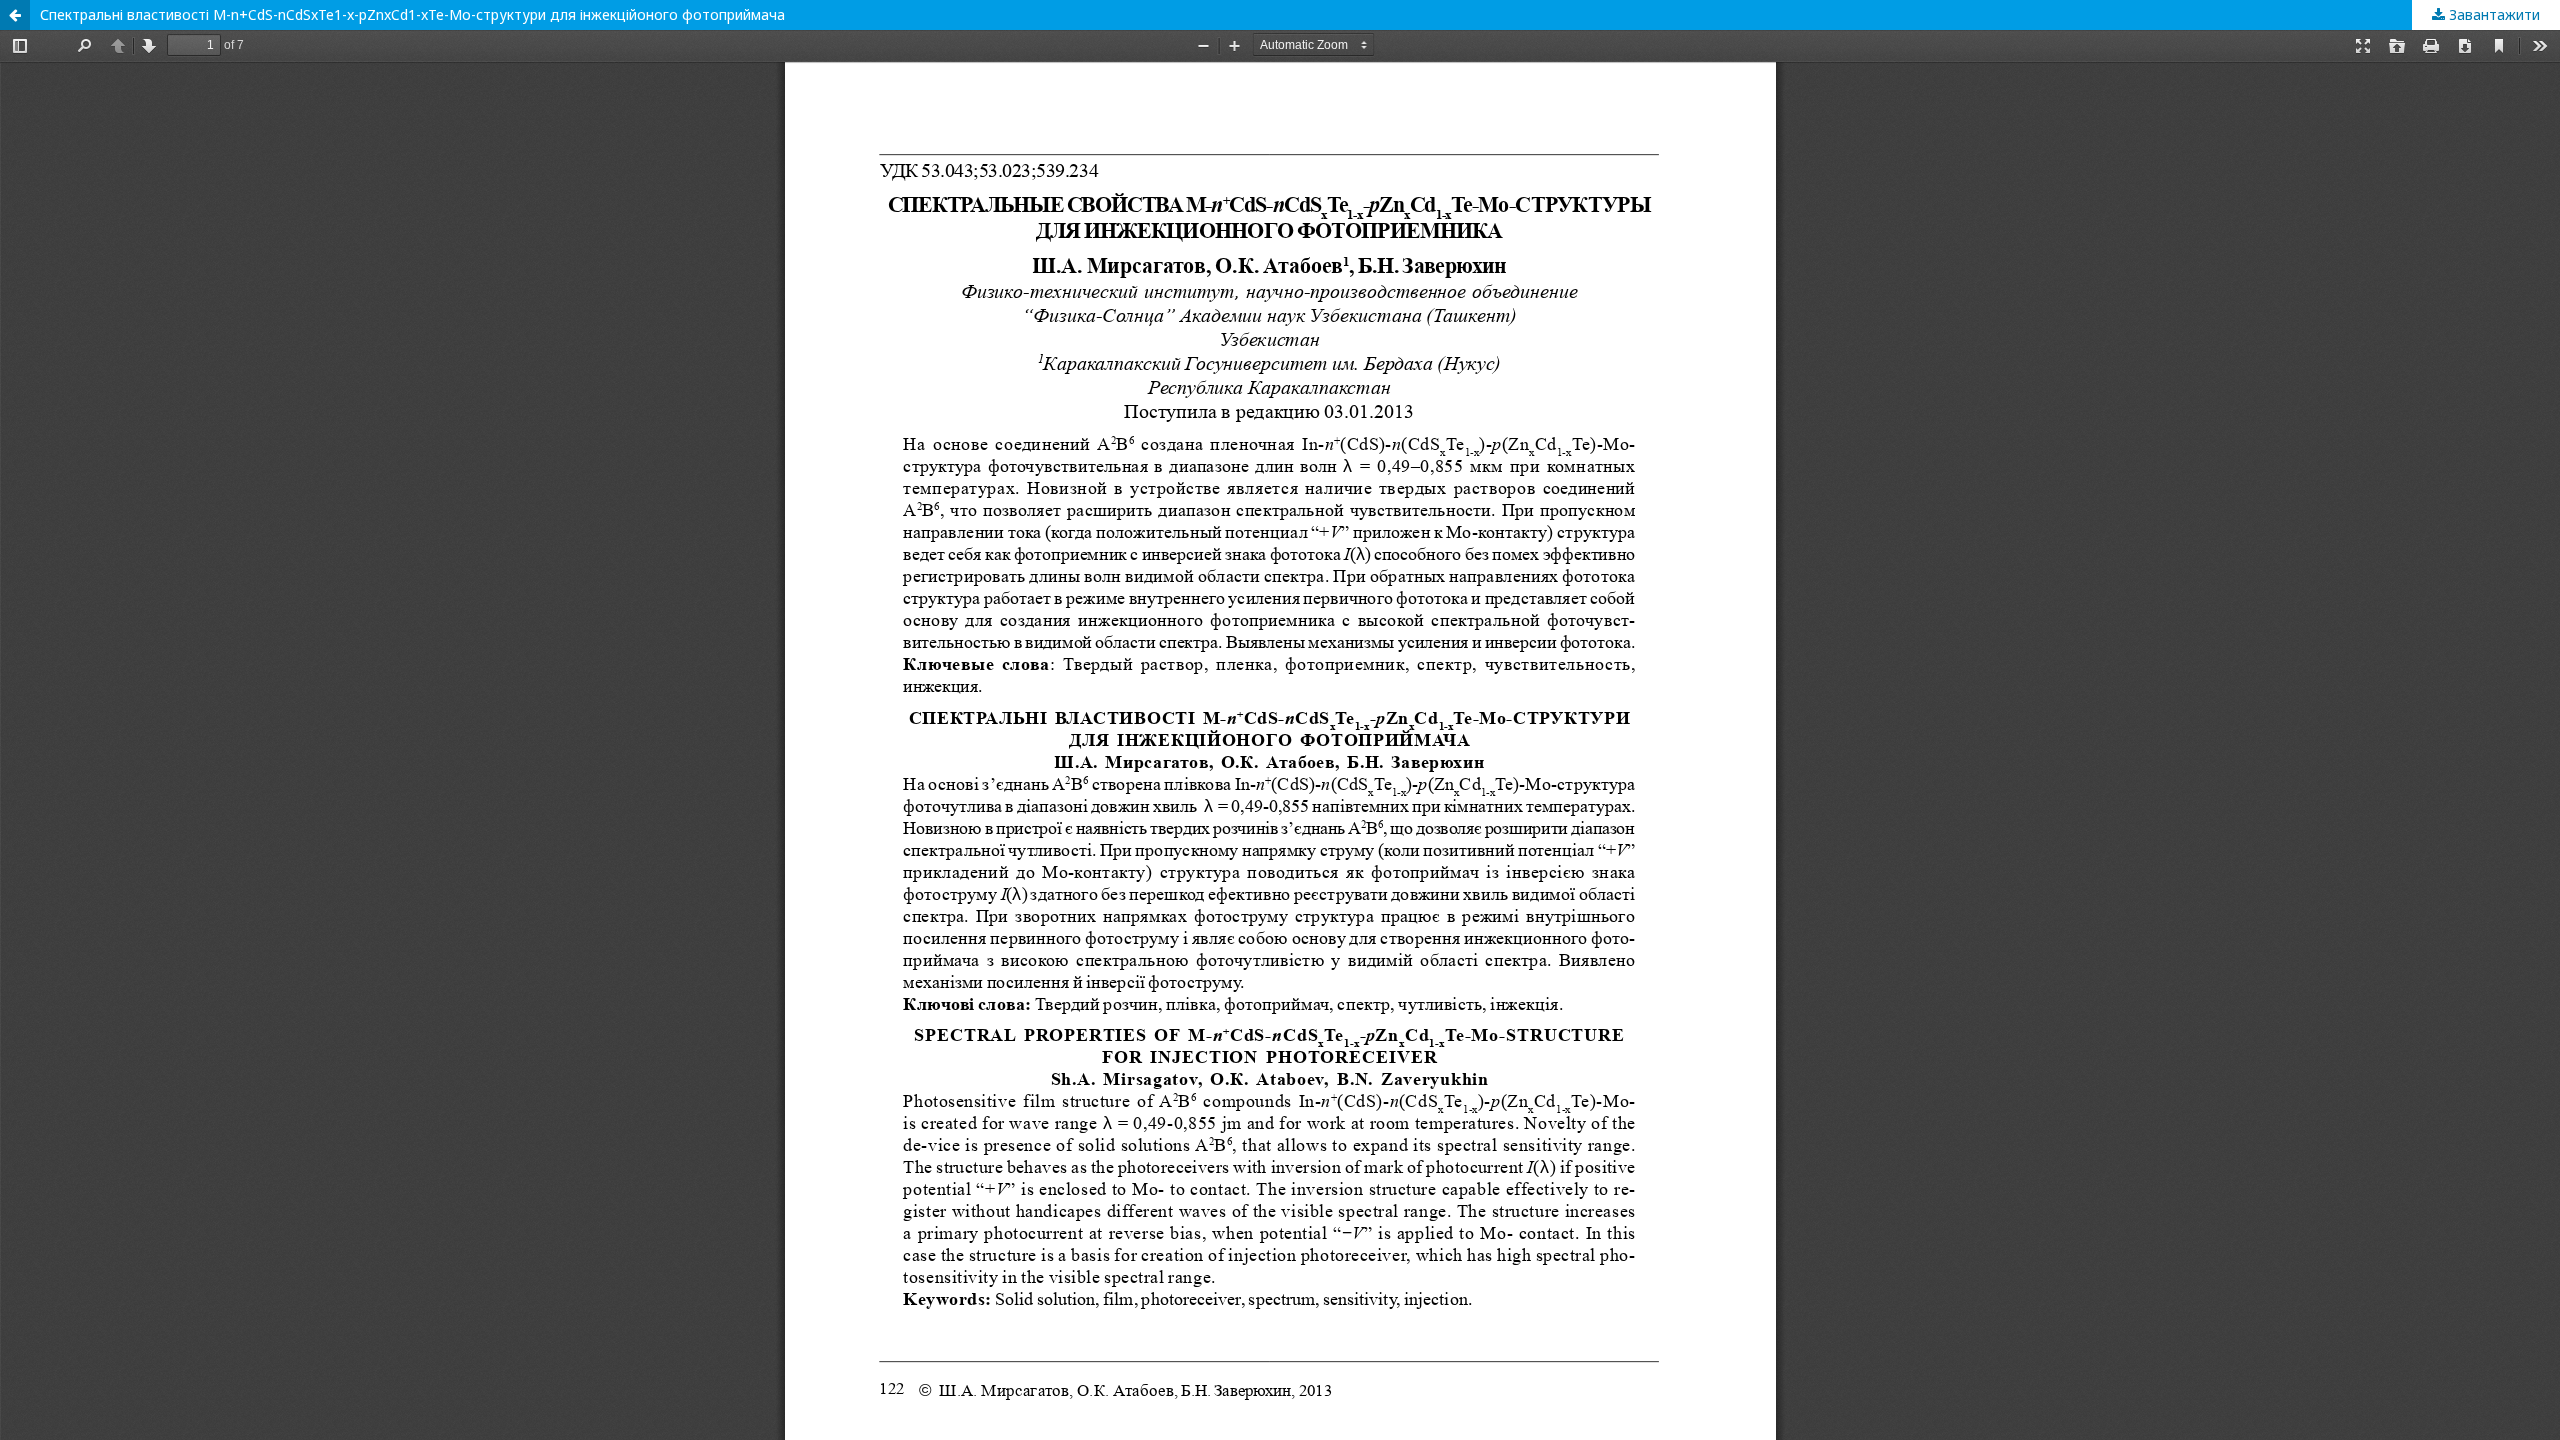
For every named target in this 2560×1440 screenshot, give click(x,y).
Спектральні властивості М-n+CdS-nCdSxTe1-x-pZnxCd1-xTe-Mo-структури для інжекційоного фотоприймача (412, 14)
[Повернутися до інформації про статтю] (15, 15)
